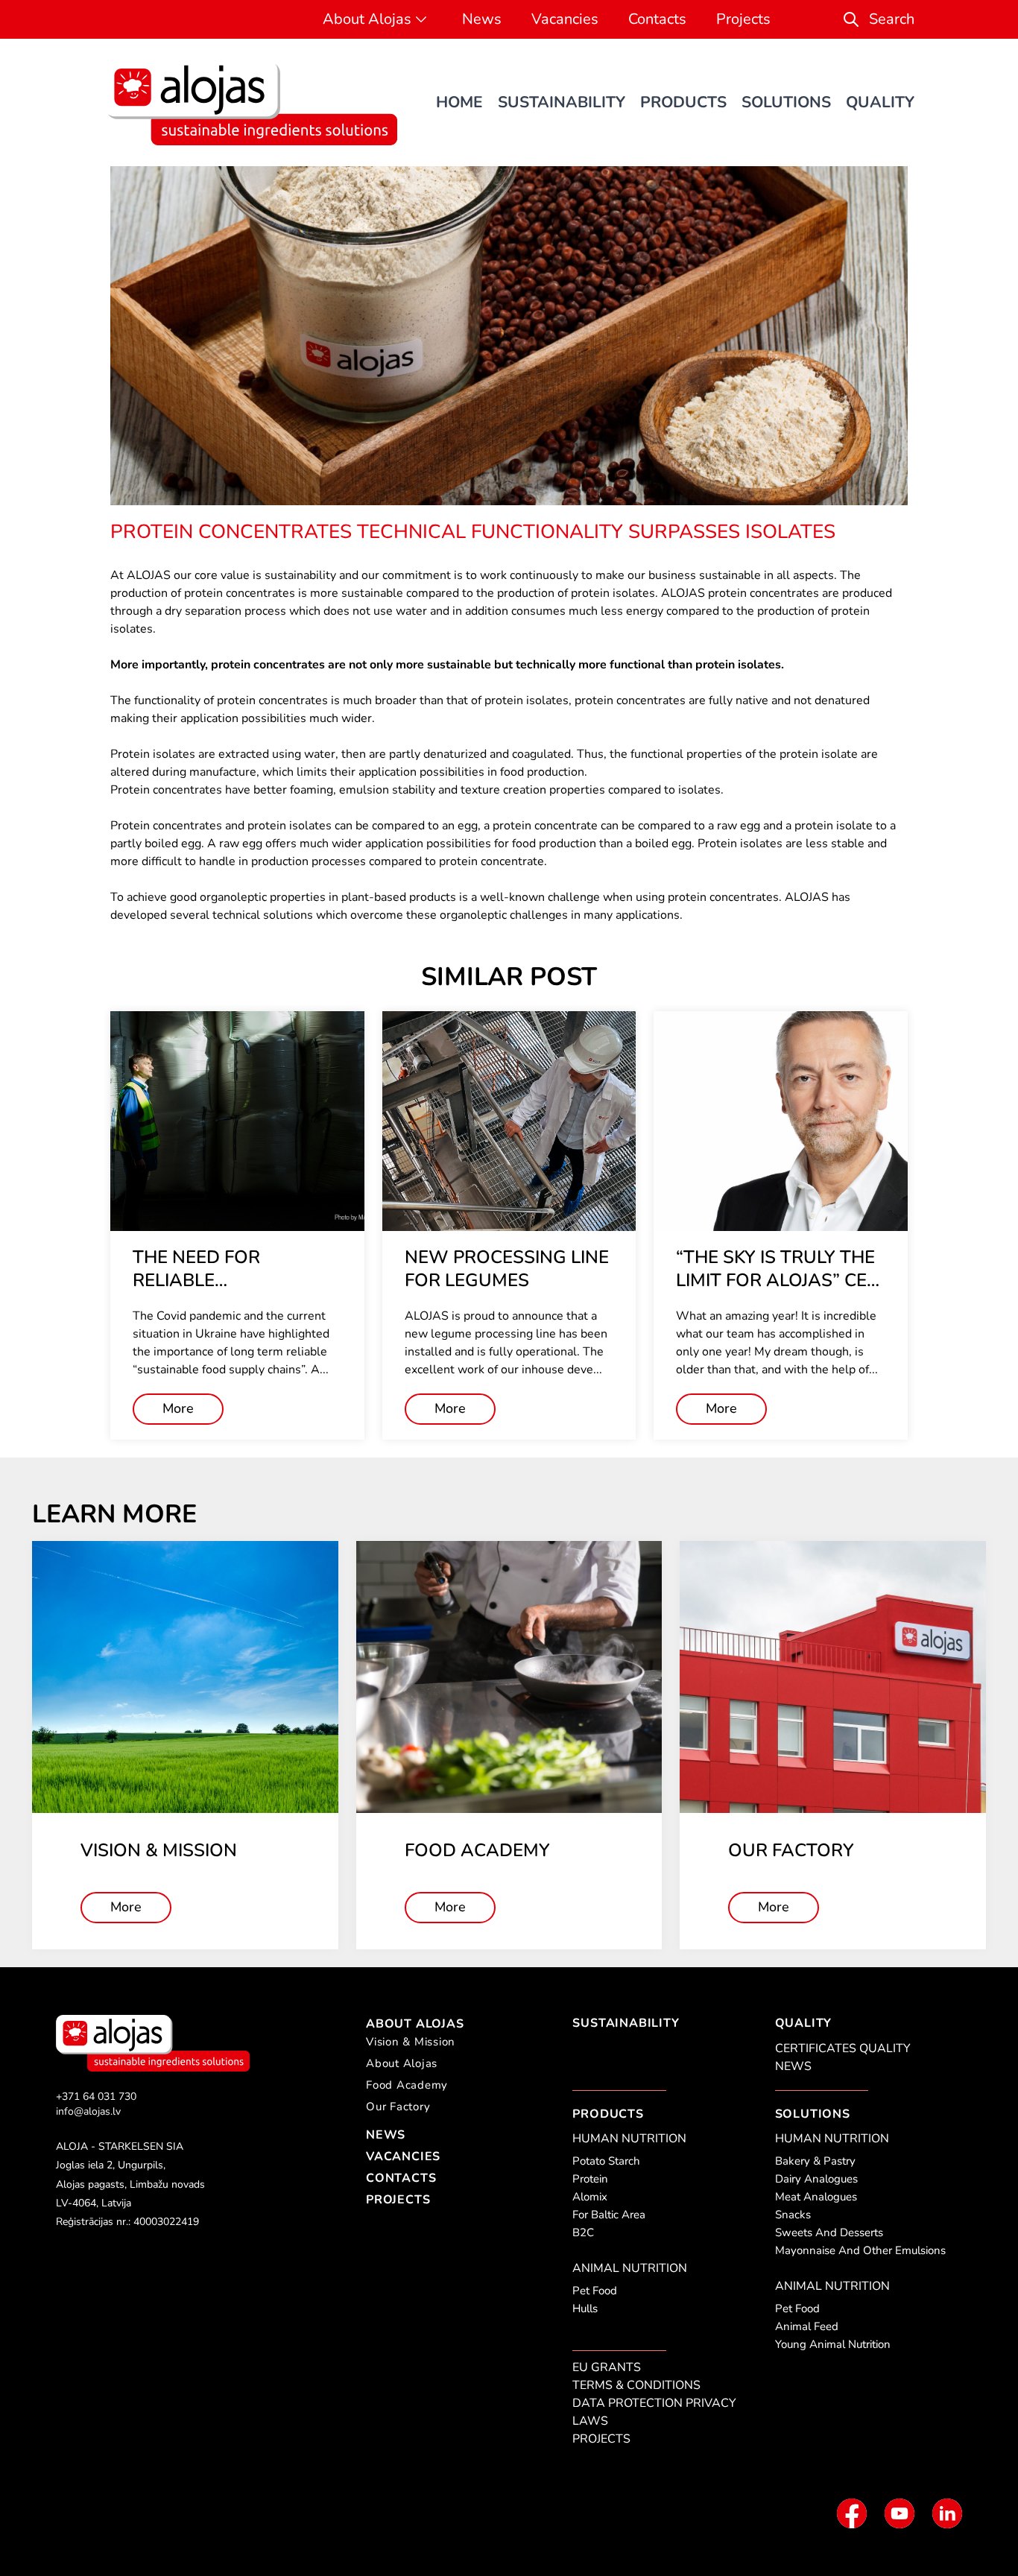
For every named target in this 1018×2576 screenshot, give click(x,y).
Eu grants (607, 2367)
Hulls (585, 2308)
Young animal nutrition (833, 2344)
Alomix (590, 2197)
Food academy (407, 2085)
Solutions (786, 102)
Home (459, 102)
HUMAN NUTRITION (629, 2139)
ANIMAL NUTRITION (630, 2268)
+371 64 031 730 (96, 2096)
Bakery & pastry (815, 2161)
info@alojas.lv (88, 2111)
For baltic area (609, 2215)
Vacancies (565, 19)
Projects (743, 19)
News (482, 19)
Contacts (657, 19)
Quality (880, 102)
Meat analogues (816, 2197)
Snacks (793, 2215)
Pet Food (595, 2291)
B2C (583, 2232)
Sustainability (562, 102)
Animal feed (807, 2326)
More (178, 1408)
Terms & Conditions (636, 2385)
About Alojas (367, 19)
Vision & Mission (411, 2042)
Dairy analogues (816, 2179)
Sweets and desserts (829, 2232)
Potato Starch (606, 2161)
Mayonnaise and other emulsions (860, 2250)
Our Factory (398, 2107)
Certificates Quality (843, 2048)
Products (683, 102)
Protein (590, 2179)
